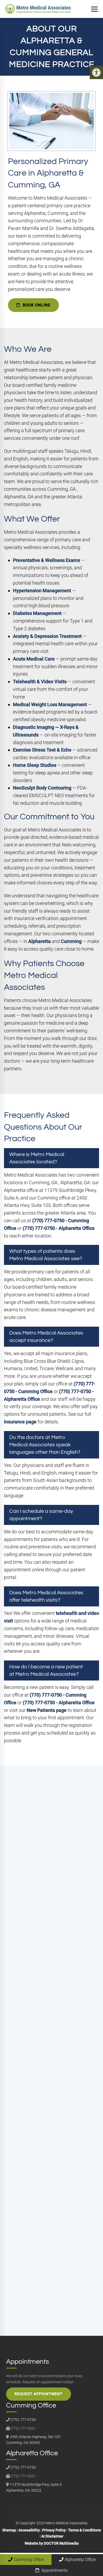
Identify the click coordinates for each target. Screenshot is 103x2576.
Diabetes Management (37, 613)
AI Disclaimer (52, 2536)
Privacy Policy (22, 2281)
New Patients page (47, 1710)
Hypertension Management (42, 591)
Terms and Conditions (56, 2281)
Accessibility (29, 2530)
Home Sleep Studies (35, 765)
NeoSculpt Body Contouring (42, 788)
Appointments (54, 2570)
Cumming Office (29, 2560)
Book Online (36, 305)
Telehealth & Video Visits (40, 682)
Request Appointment (39, 2394)
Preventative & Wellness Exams (46, 560)
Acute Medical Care (34, 659)
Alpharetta (39, 941)
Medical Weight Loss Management (50, 704)
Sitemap (9, 2530)
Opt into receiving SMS (37, 2218)
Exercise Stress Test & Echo (42, 750)
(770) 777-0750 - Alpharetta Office (59, 1228)
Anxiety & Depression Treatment (47, 636)
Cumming (71, 941)
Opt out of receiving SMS (39, 2229)
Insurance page (20, 1422)
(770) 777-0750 (42, 1983)
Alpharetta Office (80, 2560)
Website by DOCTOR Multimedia (52, 2543)
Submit (17, 2297)
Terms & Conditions (85, 2530)
